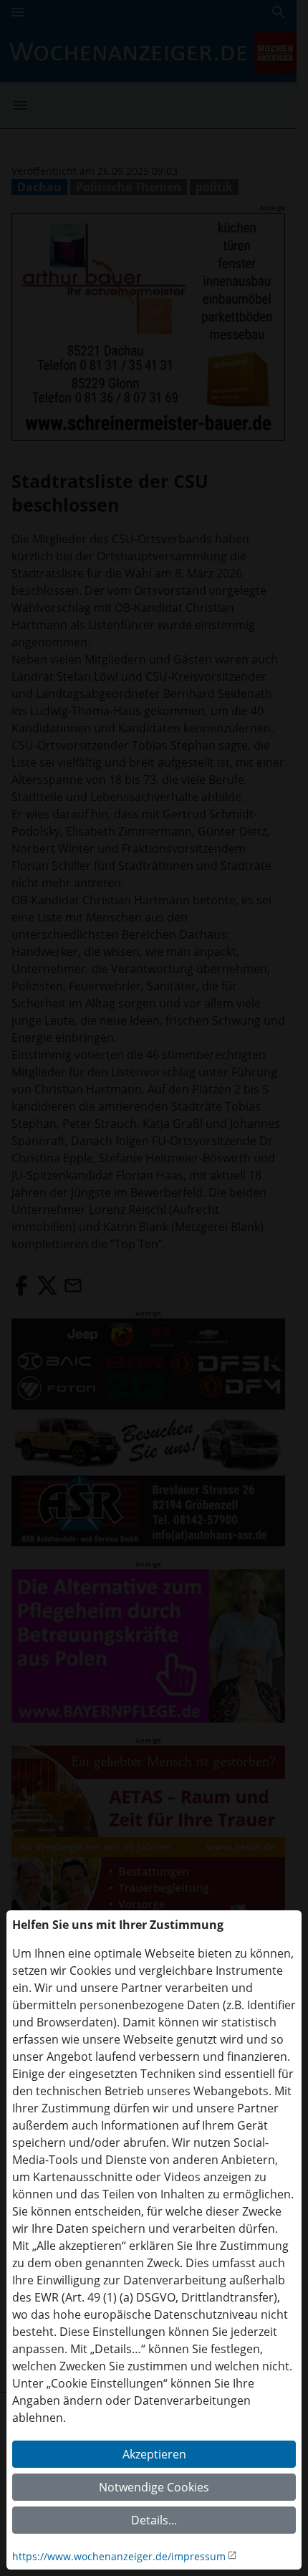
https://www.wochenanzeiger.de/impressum (119, 2556)
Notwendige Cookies (154, 2487)
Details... (154, 2520)
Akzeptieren (154, 2454)
